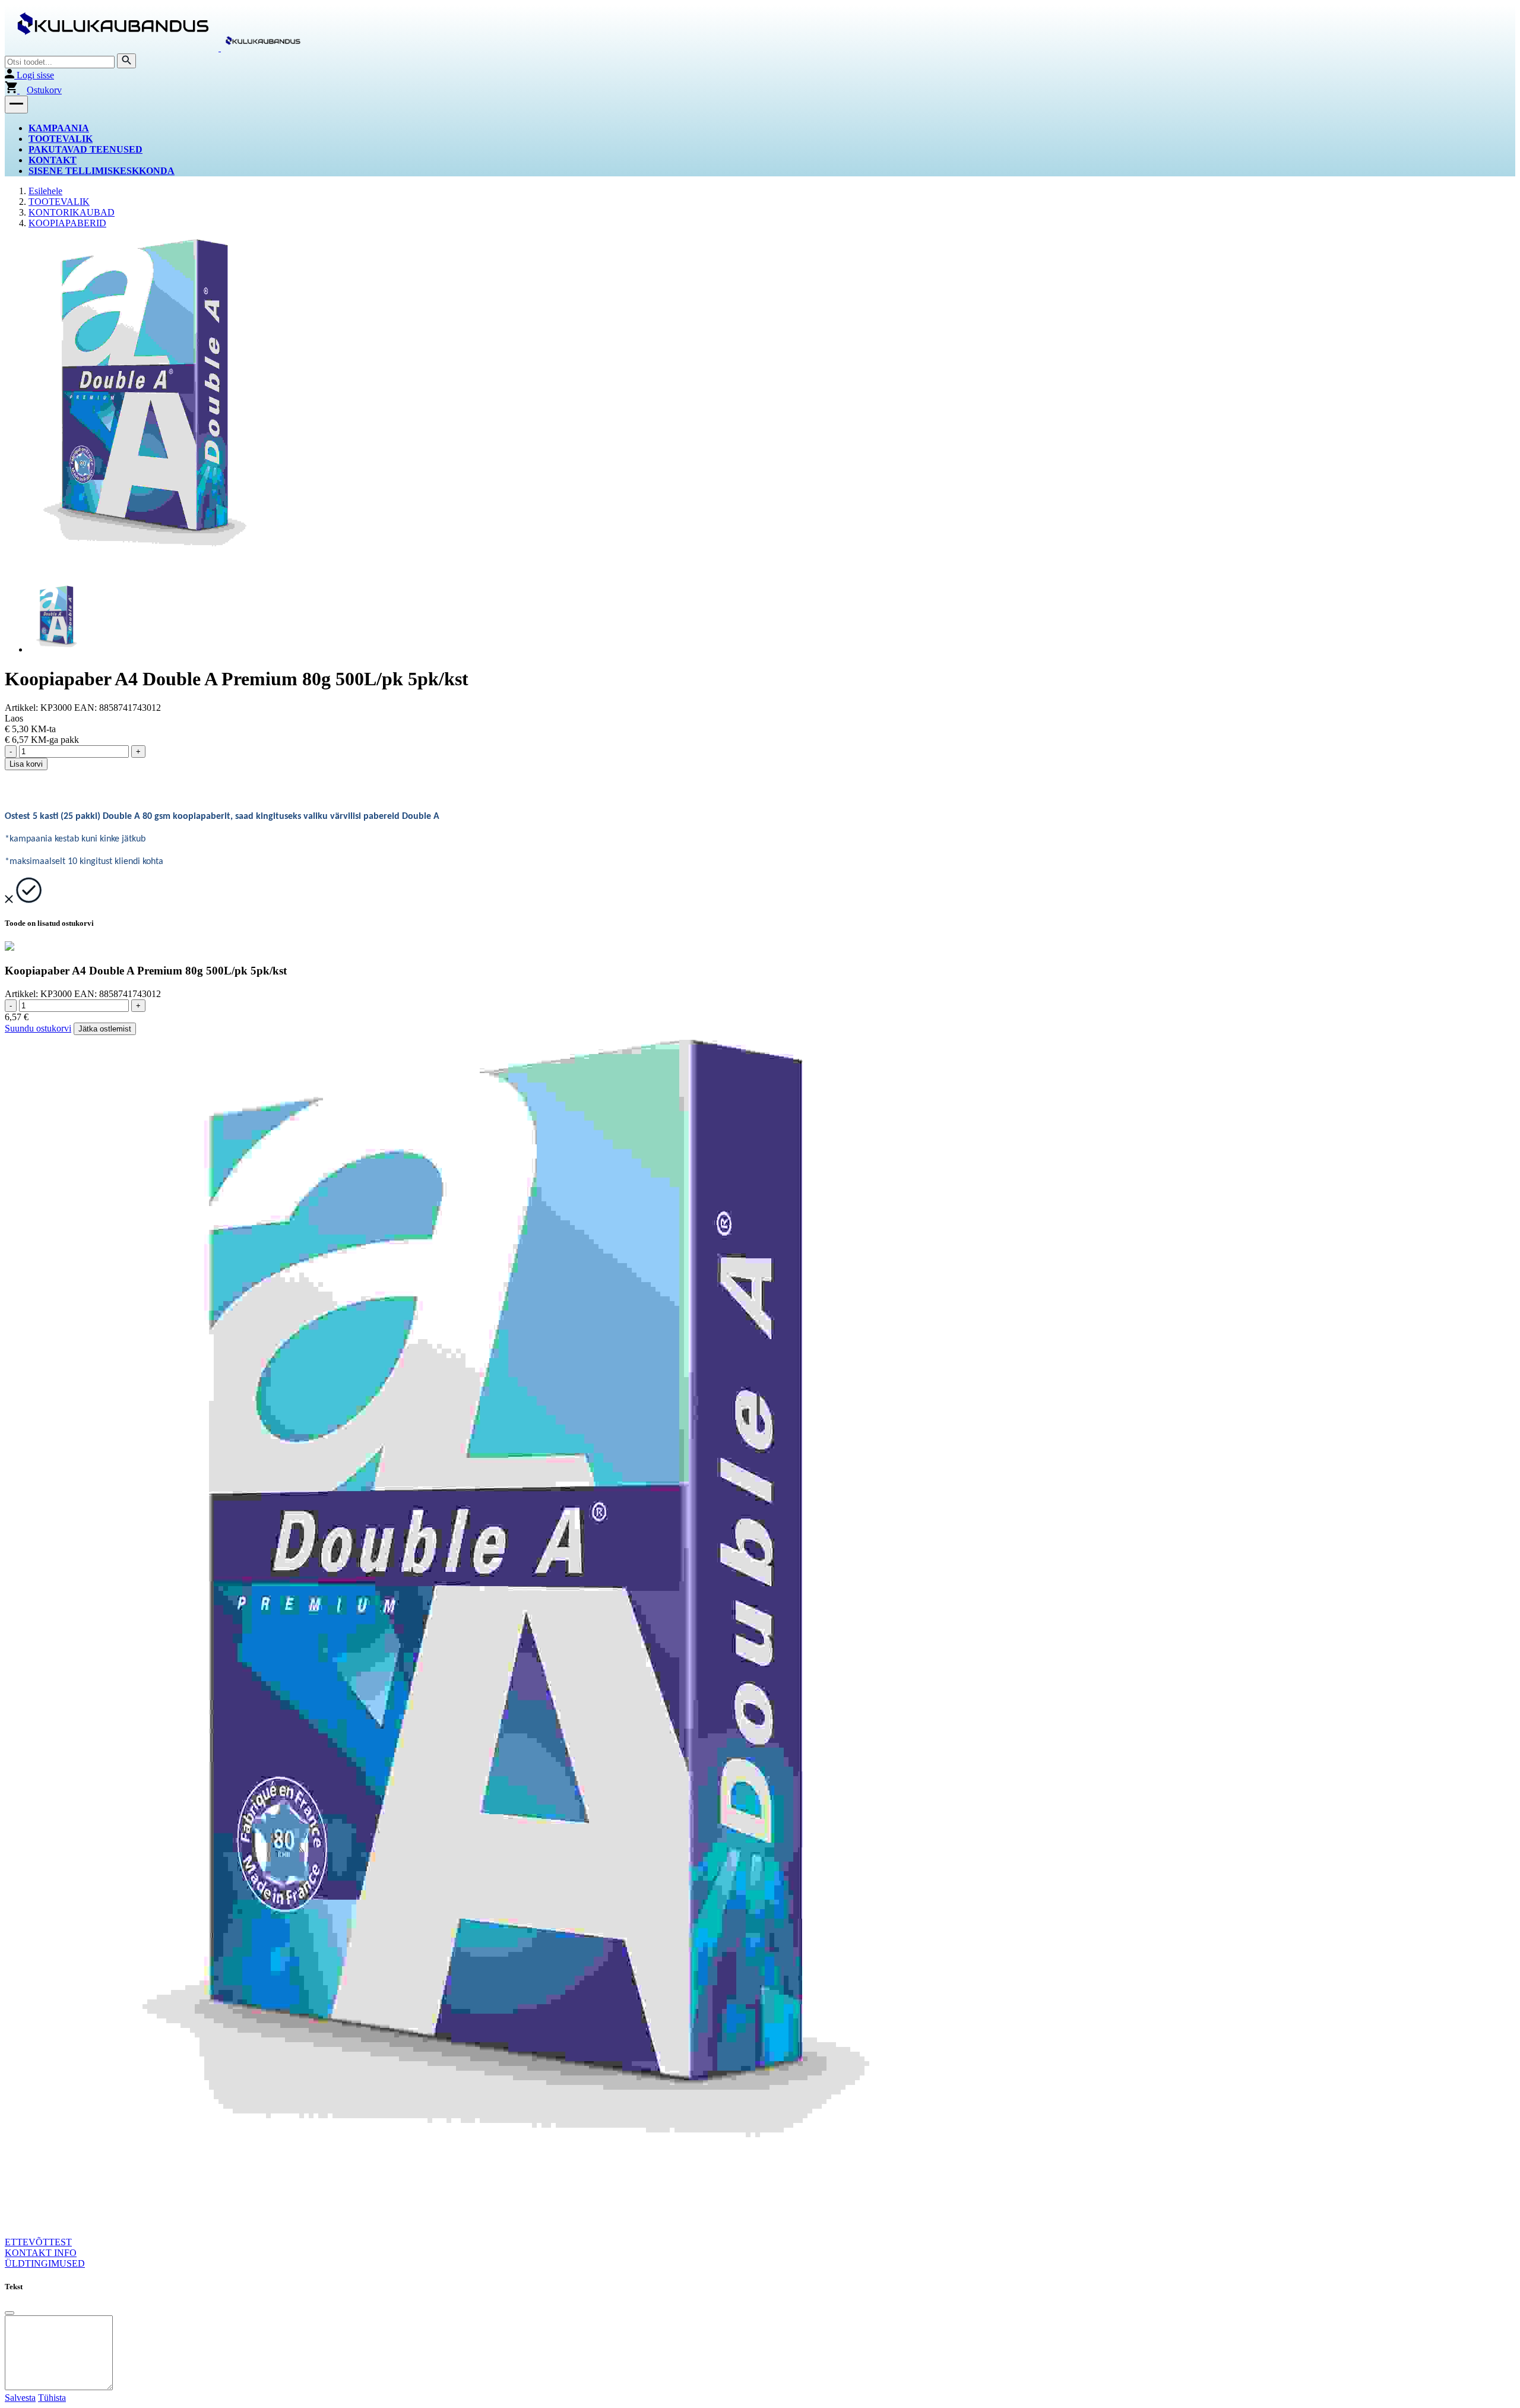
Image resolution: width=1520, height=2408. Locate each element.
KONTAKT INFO (41, 2253)
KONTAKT (53, 160)
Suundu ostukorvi (38, 1028)
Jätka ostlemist (105, 1029)
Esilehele (45, 191)
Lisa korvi (26, 764)
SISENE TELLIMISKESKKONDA (102, 171)
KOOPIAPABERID (67, 223)
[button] (16, 105)
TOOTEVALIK (61, 139)
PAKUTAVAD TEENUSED (85, 149)
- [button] (11, 751)
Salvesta (20, 2398)
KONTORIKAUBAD (72, 212)
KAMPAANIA (59, 128)
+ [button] (138, 751)
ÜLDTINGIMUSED (45, 2263)
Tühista (52, 2398)
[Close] (9, 2313)
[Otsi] (126, 61)
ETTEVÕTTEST (38, 2242)
